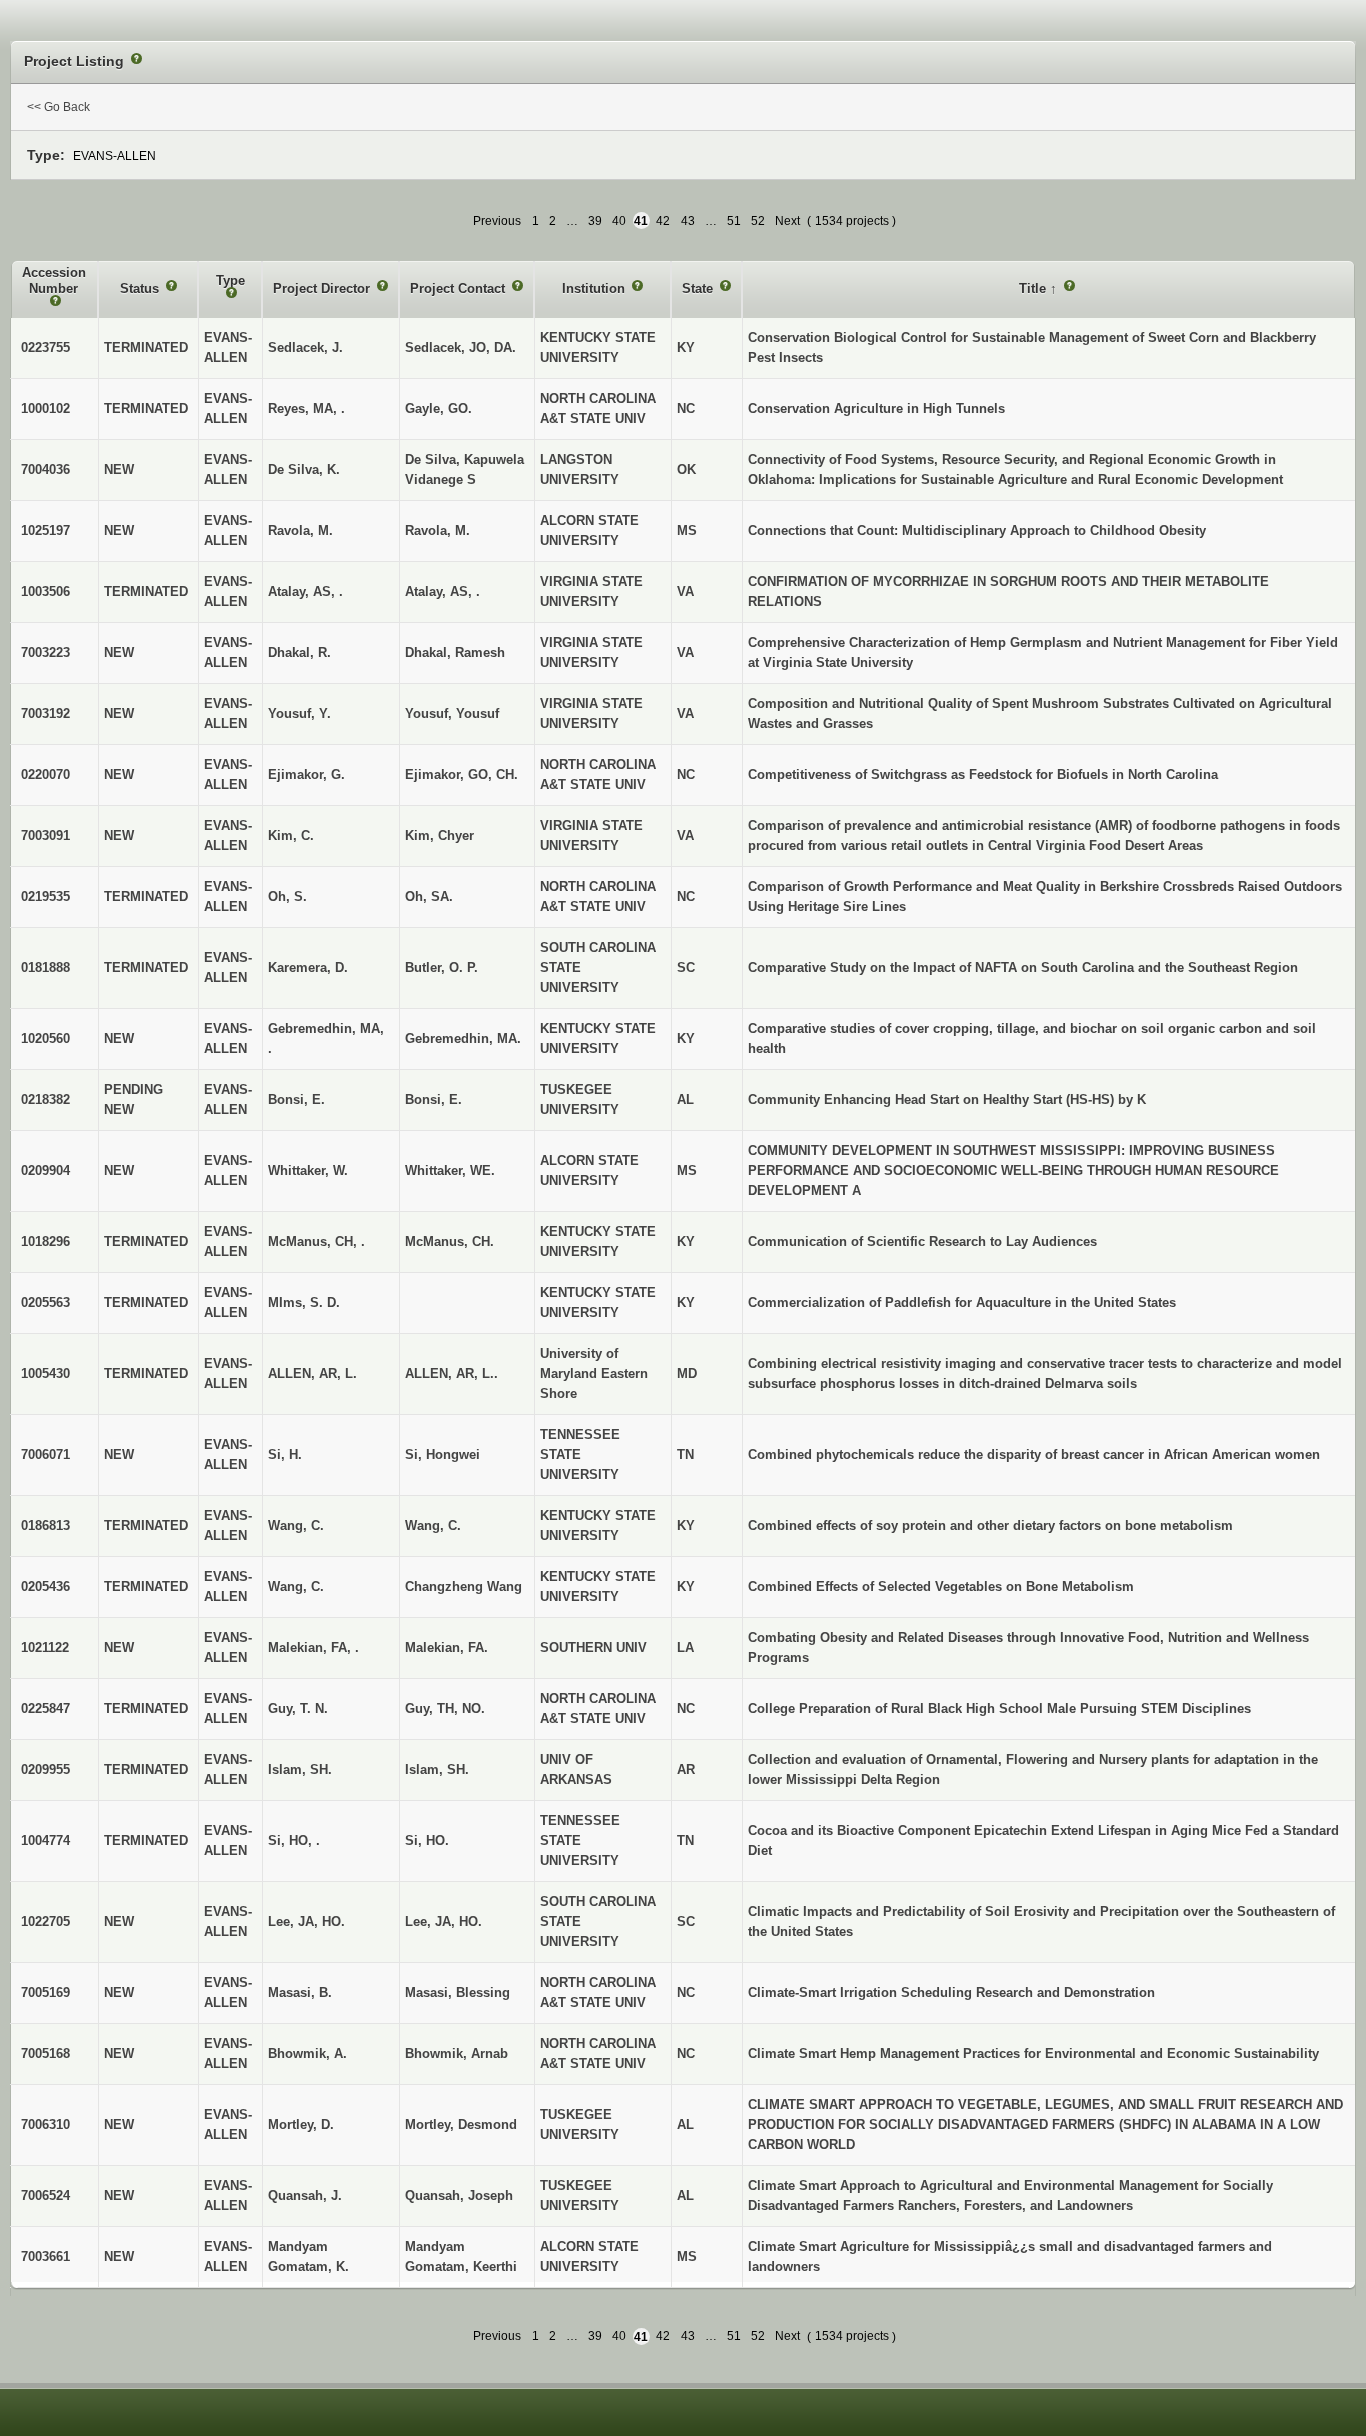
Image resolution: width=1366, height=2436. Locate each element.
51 (734, 221)
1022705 (45, 1921)
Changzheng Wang (463, 1586)
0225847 (45, 1708)
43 (688, 221)
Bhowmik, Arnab (456, 2053)
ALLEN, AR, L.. (451, 1373)
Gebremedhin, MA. (463, 1038)
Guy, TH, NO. (445, 1708)
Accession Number (54, 280)
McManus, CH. (449, 1241)
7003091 (45, 835)
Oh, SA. (429, 896)
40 (619, 221)
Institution (595, 288)
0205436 (45, 1586)
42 (663, 221)
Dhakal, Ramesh (455, 652)
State (699, 288)
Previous (497, 221)
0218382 (45, 1099)
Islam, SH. (437, 1769)
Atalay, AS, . (442, 591)
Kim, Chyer (439, 835)
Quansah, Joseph (459, 2195)
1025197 (45, 530)
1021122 (45, 1647)
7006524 (45, 2195)
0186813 (45, 1525)
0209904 (45, 1170)
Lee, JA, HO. (443, 1921)
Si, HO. (427, 1840)
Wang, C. (433, 1525)
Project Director (323, 288)
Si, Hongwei (442, 1454)
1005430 (45, 1373)
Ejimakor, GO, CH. (461, 774)
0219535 (45, 896)
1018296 (45, 1241)
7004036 (45, 469)
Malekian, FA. (446, 1647)
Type (230, 280)
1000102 (45, 408)
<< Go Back (58, 107)
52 (758, 221)
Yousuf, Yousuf (452, 713)
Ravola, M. (437, 530)
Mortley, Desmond (461, 2124)
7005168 (45, 2053)
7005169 (45, 1992)
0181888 (45, 967)
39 (595, 221)
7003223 (45, 652)
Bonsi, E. (433, 1099)
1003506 (45, 591)
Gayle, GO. (438, 408)
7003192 (45, 713)
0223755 (45, 347)
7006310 (45, 2124)
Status (141, 288)
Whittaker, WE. (450, 1170)
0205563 (45, 1302)
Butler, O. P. (441, 967)
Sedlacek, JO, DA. (460, 347)
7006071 (45, 1454)
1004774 (45, 1840)
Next (787, 221)
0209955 (45, 1769)
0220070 (45, 774)
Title (1034, 288)
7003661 (45, 2256)
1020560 (45, 1038)
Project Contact (459, 288)
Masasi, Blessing (457, 1992)
